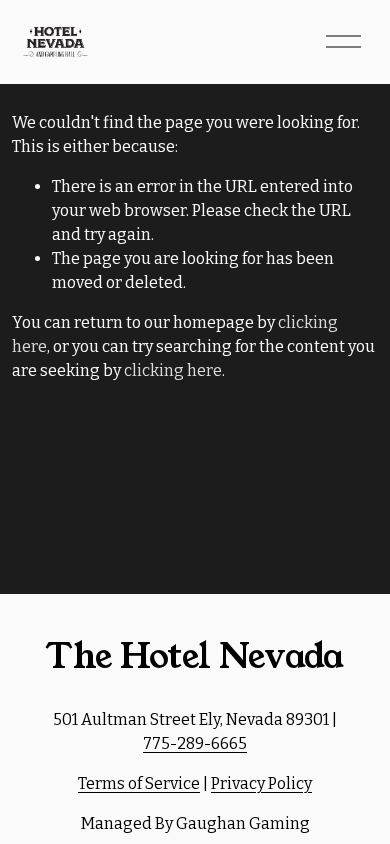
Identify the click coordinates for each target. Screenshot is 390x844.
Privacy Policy (261, 783)
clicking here (173, 370)
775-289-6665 (195, 743)
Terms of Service (139, 783)
